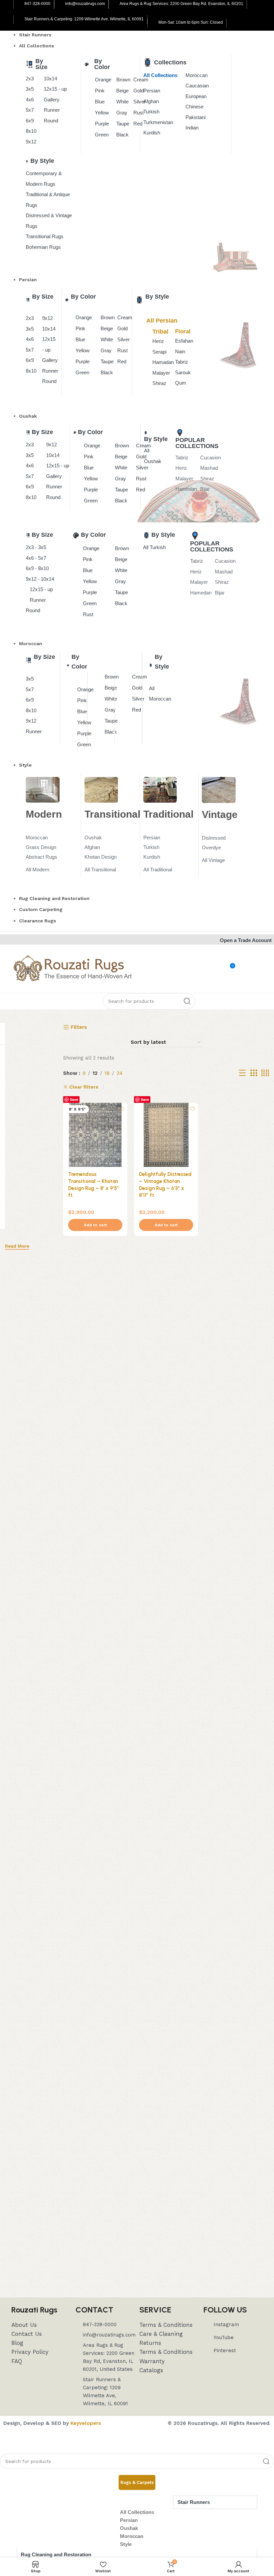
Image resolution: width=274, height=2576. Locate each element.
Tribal (160, 332)
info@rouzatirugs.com (85, 4)
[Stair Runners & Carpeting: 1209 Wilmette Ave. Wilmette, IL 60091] (19, 20)
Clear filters (84, 1087)
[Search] (187, 1001)
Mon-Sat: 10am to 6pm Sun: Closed (191, 22)
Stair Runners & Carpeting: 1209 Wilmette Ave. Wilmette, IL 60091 (84, 19)
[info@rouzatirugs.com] (60, 4)
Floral (183, 331)
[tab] (137, 2483)
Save (74, 1099)
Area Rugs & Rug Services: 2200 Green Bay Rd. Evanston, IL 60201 (181, 4)
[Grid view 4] (265, 1073)
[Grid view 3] (254, 1073)
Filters (79, 1027)
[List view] (242, 1073)
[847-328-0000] (19, 4)
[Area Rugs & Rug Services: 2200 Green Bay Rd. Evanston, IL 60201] (115, 4)
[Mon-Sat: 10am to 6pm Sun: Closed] (153, 23)
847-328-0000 (37, 4)
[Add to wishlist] (121, 1109)
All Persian (162, 321)
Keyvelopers (86, 2423)
